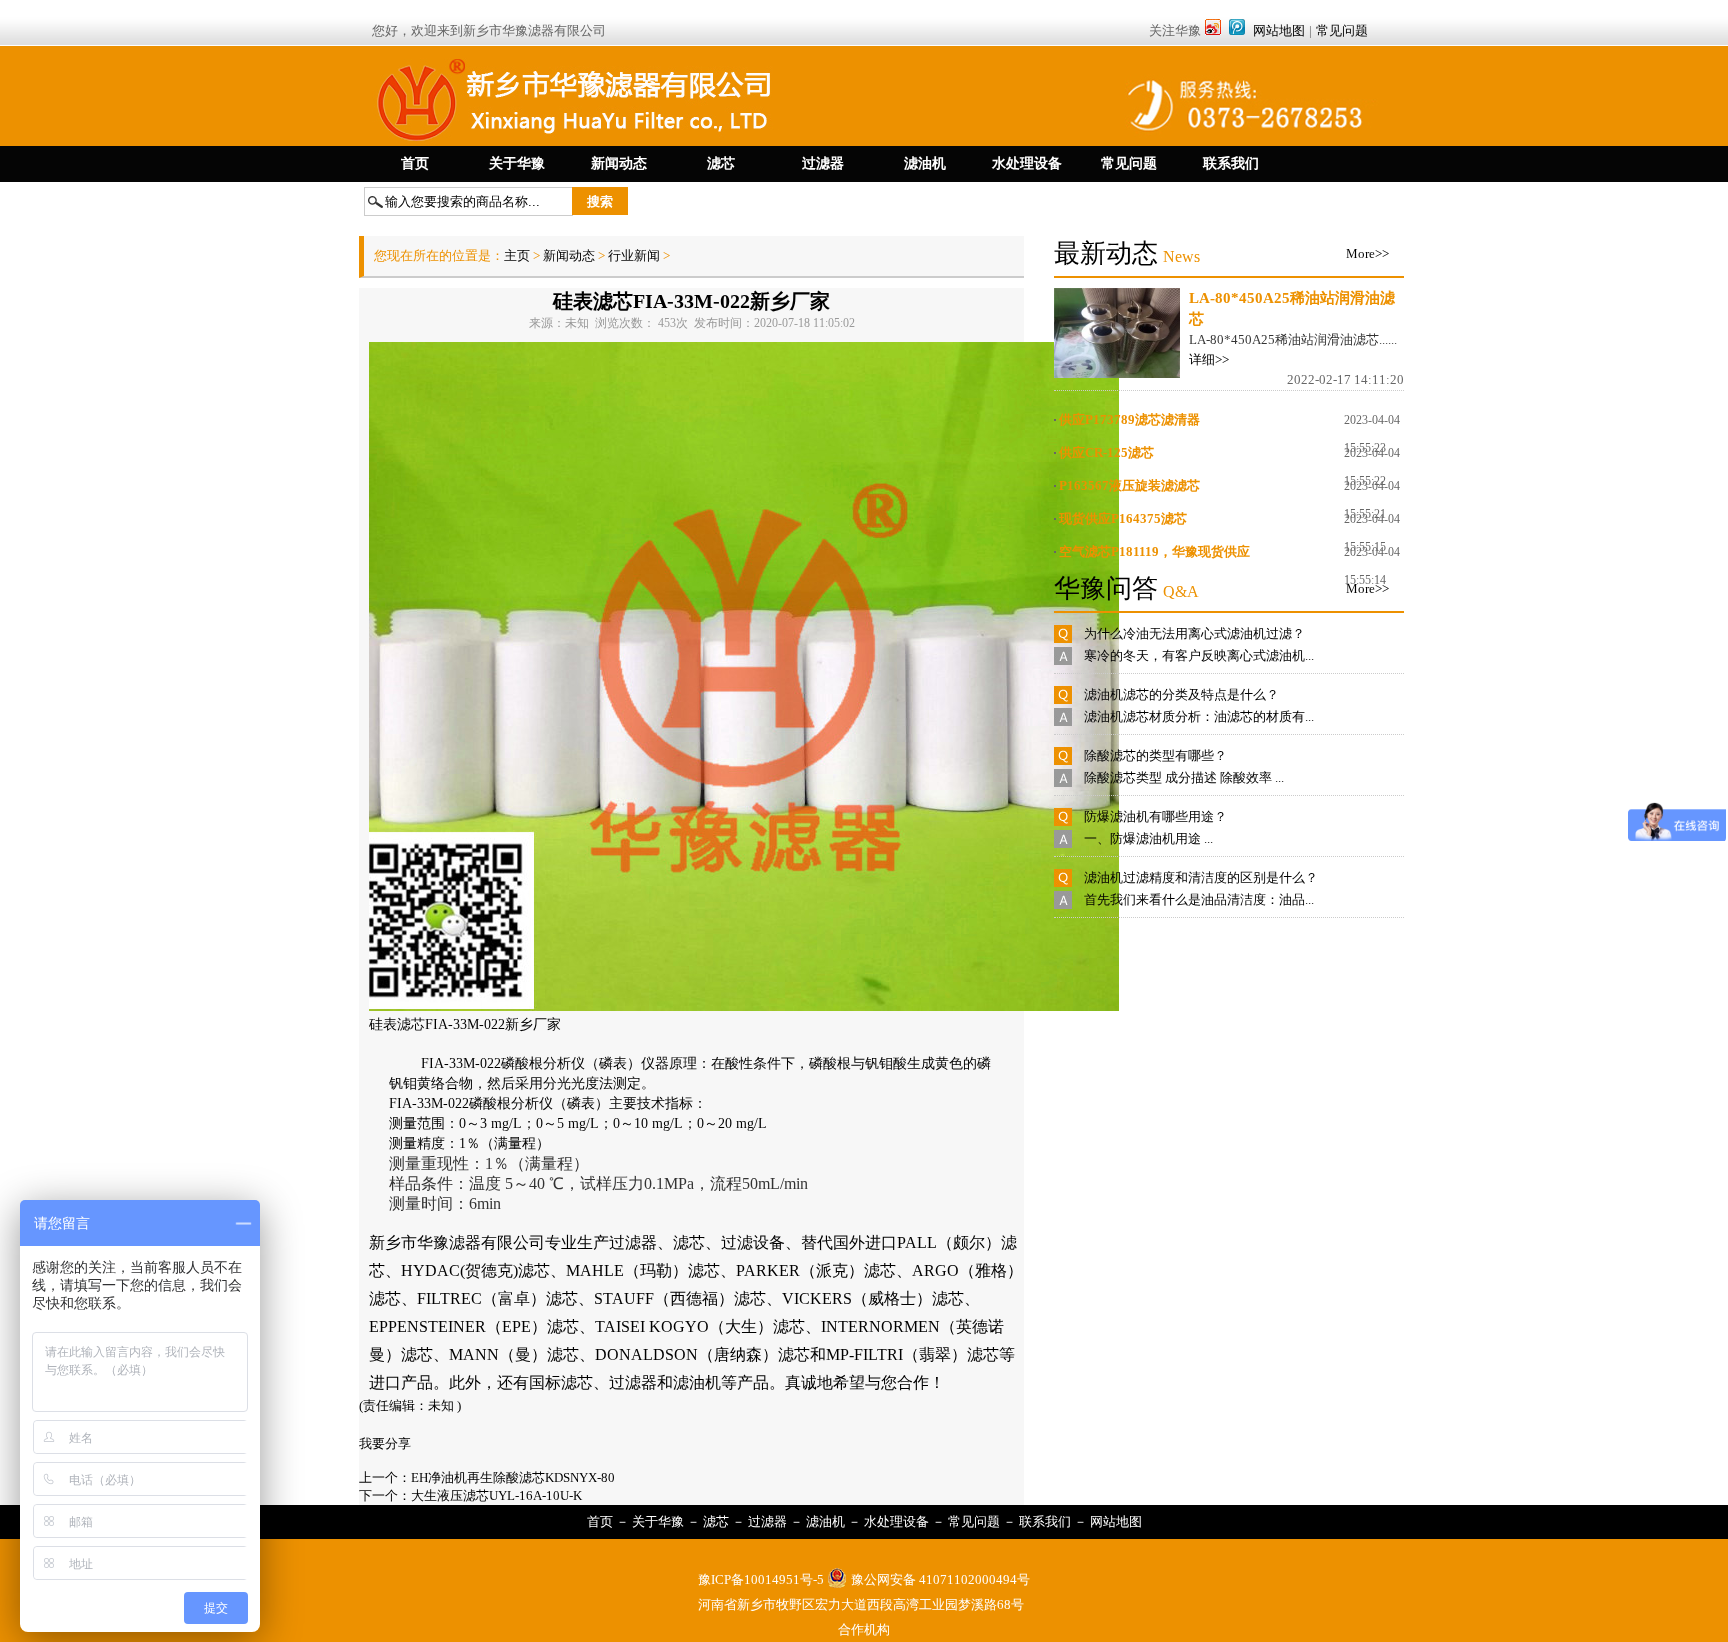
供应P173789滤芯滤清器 (1129, 419)
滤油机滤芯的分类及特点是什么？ (1181, 694)
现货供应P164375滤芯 (1123, 518)
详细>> (1209, 359)
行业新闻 (634, 255)
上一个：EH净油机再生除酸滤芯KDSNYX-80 (487, 1477)
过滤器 (767, 1521)
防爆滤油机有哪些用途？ (1155, 816)
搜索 (600, 201)
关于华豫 (658, 1521)
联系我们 (1045, 1521)
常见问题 (1342, 30)
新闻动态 (569, 255)
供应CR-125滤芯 (1106, 452)
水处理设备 (896, 1521)
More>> (1367, 253)
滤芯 (716, 1521)
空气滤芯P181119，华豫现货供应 (1154, 551)
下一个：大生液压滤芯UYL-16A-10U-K (470, 1495)
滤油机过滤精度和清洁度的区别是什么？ (1201, 877)
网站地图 (1279, 30)
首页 (600, 1521)
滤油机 (825, 1521)
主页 (518, 255)
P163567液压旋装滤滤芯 (1129, 485)
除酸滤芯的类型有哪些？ (1155, 755)
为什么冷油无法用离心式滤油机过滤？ (1194, 633)
